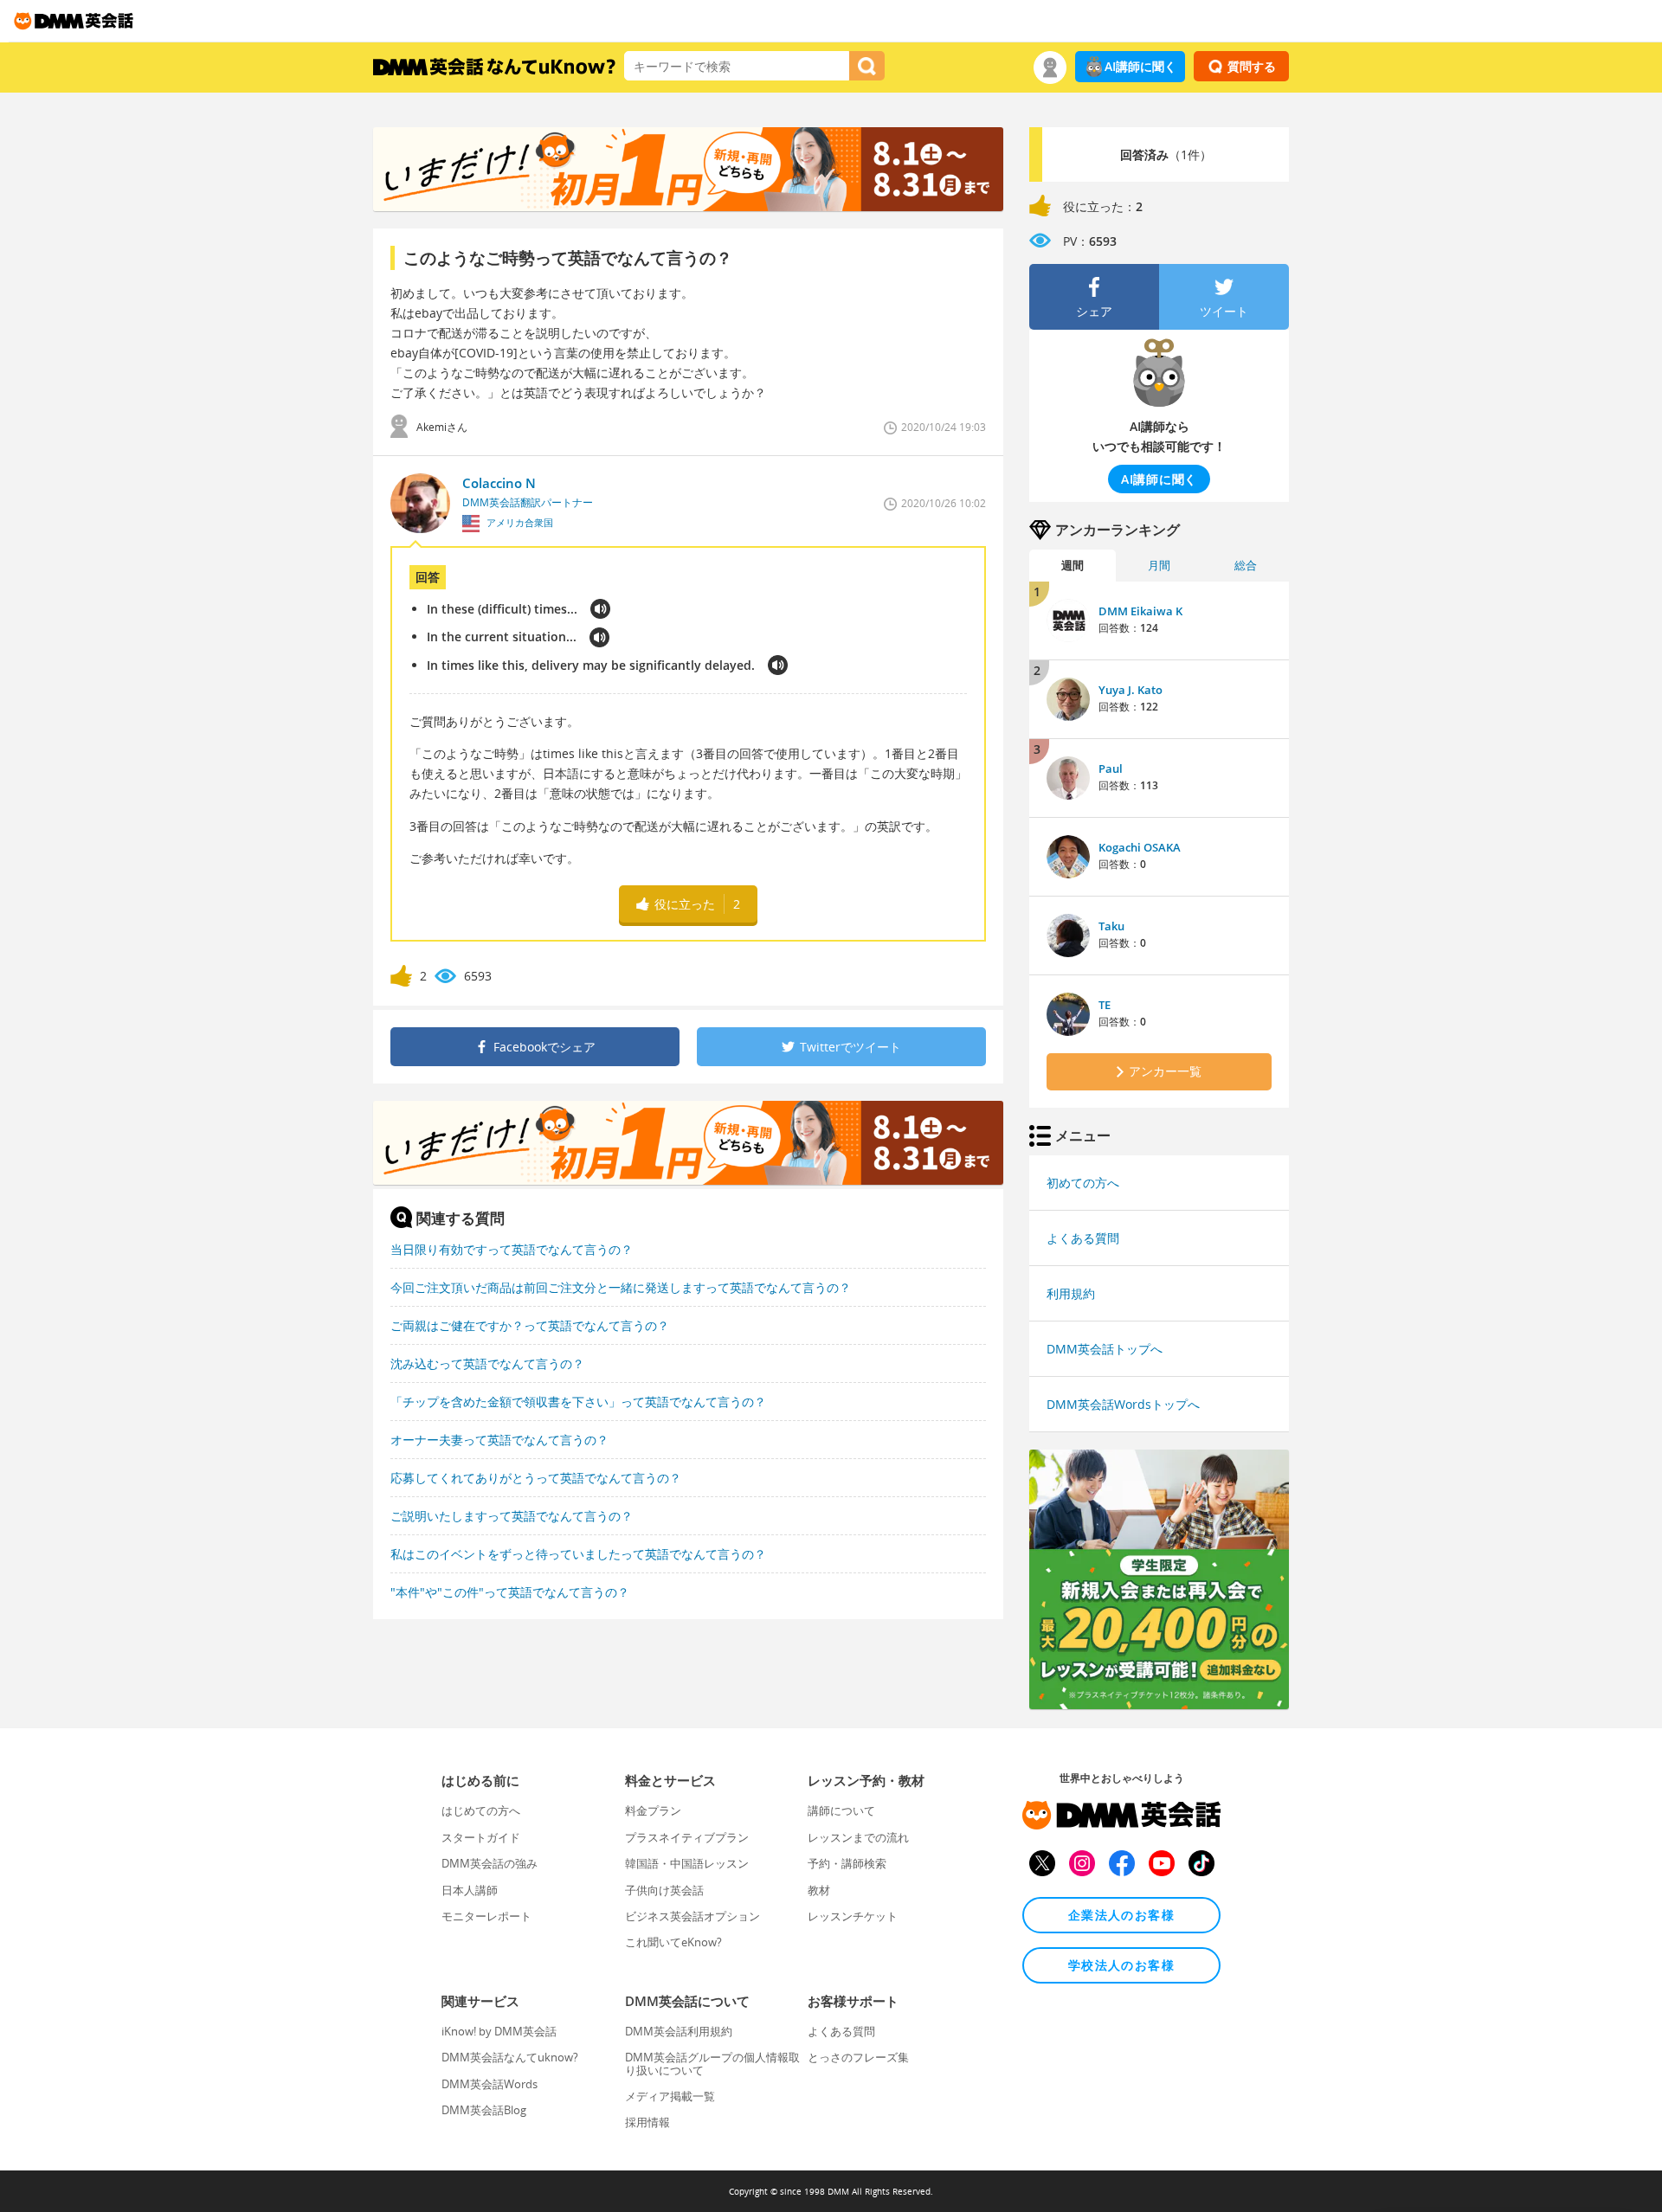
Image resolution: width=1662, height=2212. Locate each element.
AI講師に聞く (1140, 66)
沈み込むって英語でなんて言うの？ (487, 1363)
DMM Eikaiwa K (1140, 611)
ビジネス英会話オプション (692, 1916)
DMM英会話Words (490, 2084)
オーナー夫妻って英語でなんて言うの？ (499, 1440)
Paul (1111, 768)
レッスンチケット (853, 1916)
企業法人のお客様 (1121, 1915)
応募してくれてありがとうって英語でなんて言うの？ (536, 1478)
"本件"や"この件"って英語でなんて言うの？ (510, 1592)
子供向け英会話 (664, 1890)
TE (1105, 1005)
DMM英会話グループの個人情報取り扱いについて (712, 2063)
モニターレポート (486, 1916)
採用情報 (647, 2122)
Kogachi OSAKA (1140, 847)
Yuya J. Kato (1131, 690)
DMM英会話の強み (490, 1863)
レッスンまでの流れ (858, 1837)
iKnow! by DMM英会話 (499, 2031)
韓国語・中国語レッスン (687, 1863)
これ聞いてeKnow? (673, 1942)
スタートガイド (481, 1837)
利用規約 (1071, 1293)
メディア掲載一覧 (670, 2096)
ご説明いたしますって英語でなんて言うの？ (512, 1516)
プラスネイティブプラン (687, 1837)
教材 (819, 1890)
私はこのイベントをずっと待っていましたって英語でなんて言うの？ (578, 1554)
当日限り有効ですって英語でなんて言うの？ (512, 1249)
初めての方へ (1083, 1183)
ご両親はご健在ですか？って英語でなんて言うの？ (530, 1325)
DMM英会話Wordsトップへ (1123, 1404)
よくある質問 (1083, 1238)
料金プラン (653, 1810)
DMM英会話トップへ (1105, 1349)
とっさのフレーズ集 (858, 2057)
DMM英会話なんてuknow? (510, 2057)
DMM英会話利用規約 (679, 2031)
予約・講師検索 (847, 1863)
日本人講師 (470, 1890)
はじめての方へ (481, 1810)
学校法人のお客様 (1121, 1965)
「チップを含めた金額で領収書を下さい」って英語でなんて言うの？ (578, 1402)
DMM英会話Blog (484, 2110)
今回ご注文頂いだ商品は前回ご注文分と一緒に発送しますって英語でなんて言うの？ (621, 1287)
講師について (841, 1810)
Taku (1111, 926)
